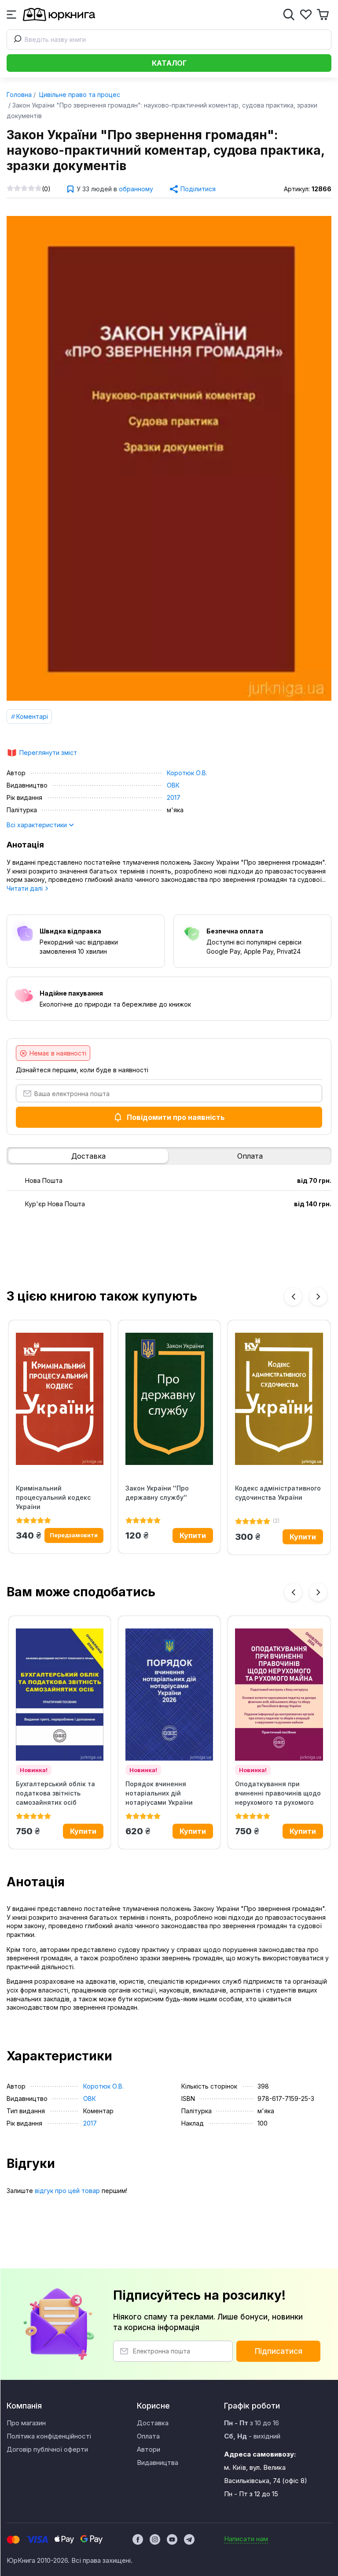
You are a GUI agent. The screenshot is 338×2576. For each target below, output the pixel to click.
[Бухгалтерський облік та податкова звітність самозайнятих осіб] (60, 1695)
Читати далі (26, 888)
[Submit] (16, 40)
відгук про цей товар (67, 2191)
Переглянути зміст (48, 753)
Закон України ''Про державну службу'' (157, 1493)
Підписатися (279, 2351)
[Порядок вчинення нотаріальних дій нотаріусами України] (169, 1695)
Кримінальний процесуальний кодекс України (53, 1497)
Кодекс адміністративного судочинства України (278, 1493)
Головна (19, 95)
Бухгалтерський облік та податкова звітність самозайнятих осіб (55, 1793)
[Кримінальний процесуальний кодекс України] (60, 1399)
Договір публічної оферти (47, 2449)
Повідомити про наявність (176, 1117)
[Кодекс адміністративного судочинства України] (279, 1399)
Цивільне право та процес (79, 95)
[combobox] (169, 40)
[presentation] (293, 1297)
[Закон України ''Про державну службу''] (169, 1399)
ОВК (173, 785)
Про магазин (26, 2423)
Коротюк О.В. (187, 773)
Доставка (88, 1156)
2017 (174, 797)
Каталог (169, 63)
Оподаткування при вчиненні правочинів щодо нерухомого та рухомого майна (278, 1793)
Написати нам (246, 2539)
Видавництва (158, 2463)
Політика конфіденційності (49, 2436)
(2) (276, 1521)
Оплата (250, 1156)
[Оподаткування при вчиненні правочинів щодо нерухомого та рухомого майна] (279, 1695)
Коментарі (32, 716)
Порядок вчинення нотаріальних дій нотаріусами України (159, 1793)
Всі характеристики (38, 825)
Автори (149, 2449)
